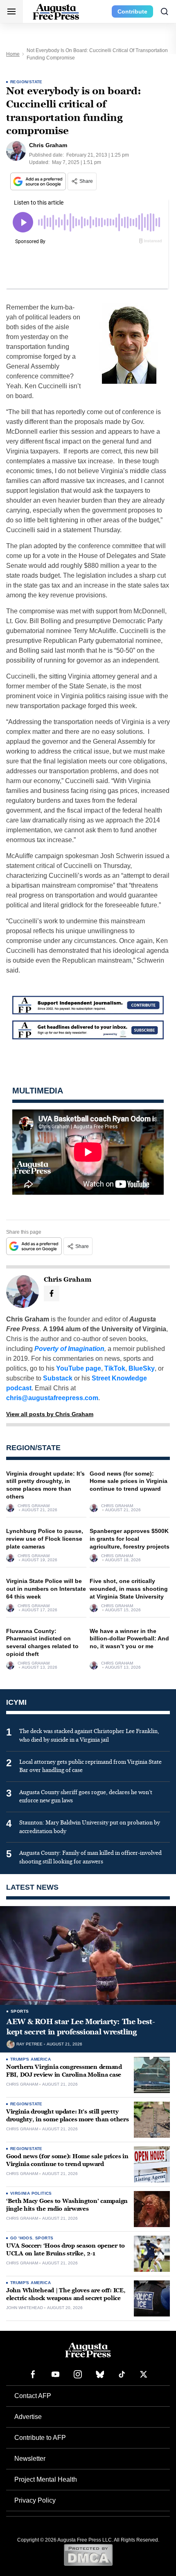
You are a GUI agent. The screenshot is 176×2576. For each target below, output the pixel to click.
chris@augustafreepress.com (52, 1398)
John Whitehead (25, 2308)
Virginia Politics (31, 2193)
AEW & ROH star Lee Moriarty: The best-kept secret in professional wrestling (81, 2027)
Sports (20, 2011)
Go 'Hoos (21, 2238)
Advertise (28, 2417)
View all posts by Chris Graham (50, 1414)
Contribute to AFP (40, 2438)
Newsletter (30, 2459)
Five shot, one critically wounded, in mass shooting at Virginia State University (129, 1589)
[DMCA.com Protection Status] (88, 2555)
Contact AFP (33, 2396)
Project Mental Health (46, 2479)
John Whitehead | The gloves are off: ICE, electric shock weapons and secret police (66, 2294)
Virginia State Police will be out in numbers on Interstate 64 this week (46, 1589)
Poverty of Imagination (69, 1349)
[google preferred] (39, 181)
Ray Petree (29, 2044)
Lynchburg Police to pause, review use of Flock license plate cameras (45, 1539)
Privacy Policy (35, 2500)
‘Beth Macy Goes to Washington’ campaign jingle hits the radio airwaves (67, 2205)
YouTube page (79, 1368)
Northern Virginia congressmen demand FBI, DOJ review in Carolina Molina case (64, 2071)
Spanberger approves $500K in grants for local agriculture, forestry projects (130, 1539)
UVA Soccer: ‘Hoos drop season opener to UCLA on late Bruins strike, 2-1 (65, 2250)
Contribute (132, 11)
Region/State (26, 82)
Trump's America (30, 2059)
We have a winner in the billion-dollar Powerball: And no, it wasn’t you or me (129, 1639)
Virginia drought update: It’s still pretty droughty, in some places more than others (68, 2116)
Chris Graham (34, 1506)
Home (13, 54)
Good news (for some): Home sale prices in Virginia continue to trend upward (129, 1481)
